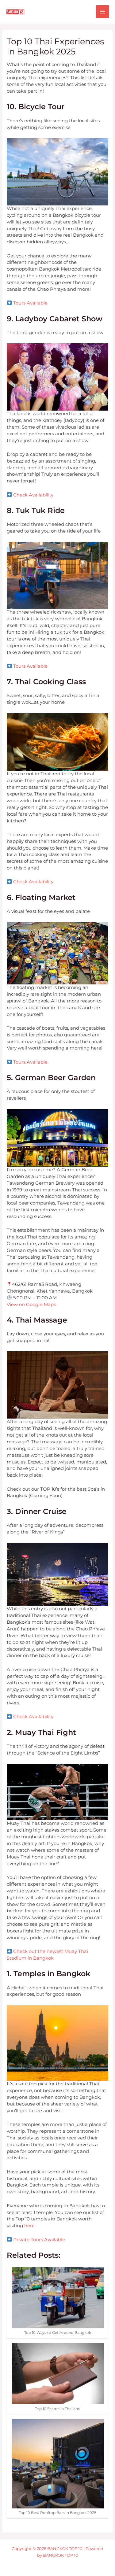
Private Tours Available (39, 2240)
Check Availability (33, 495)
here (29, 2226)
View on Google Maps (31, 1305)
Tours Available (30, 303)
